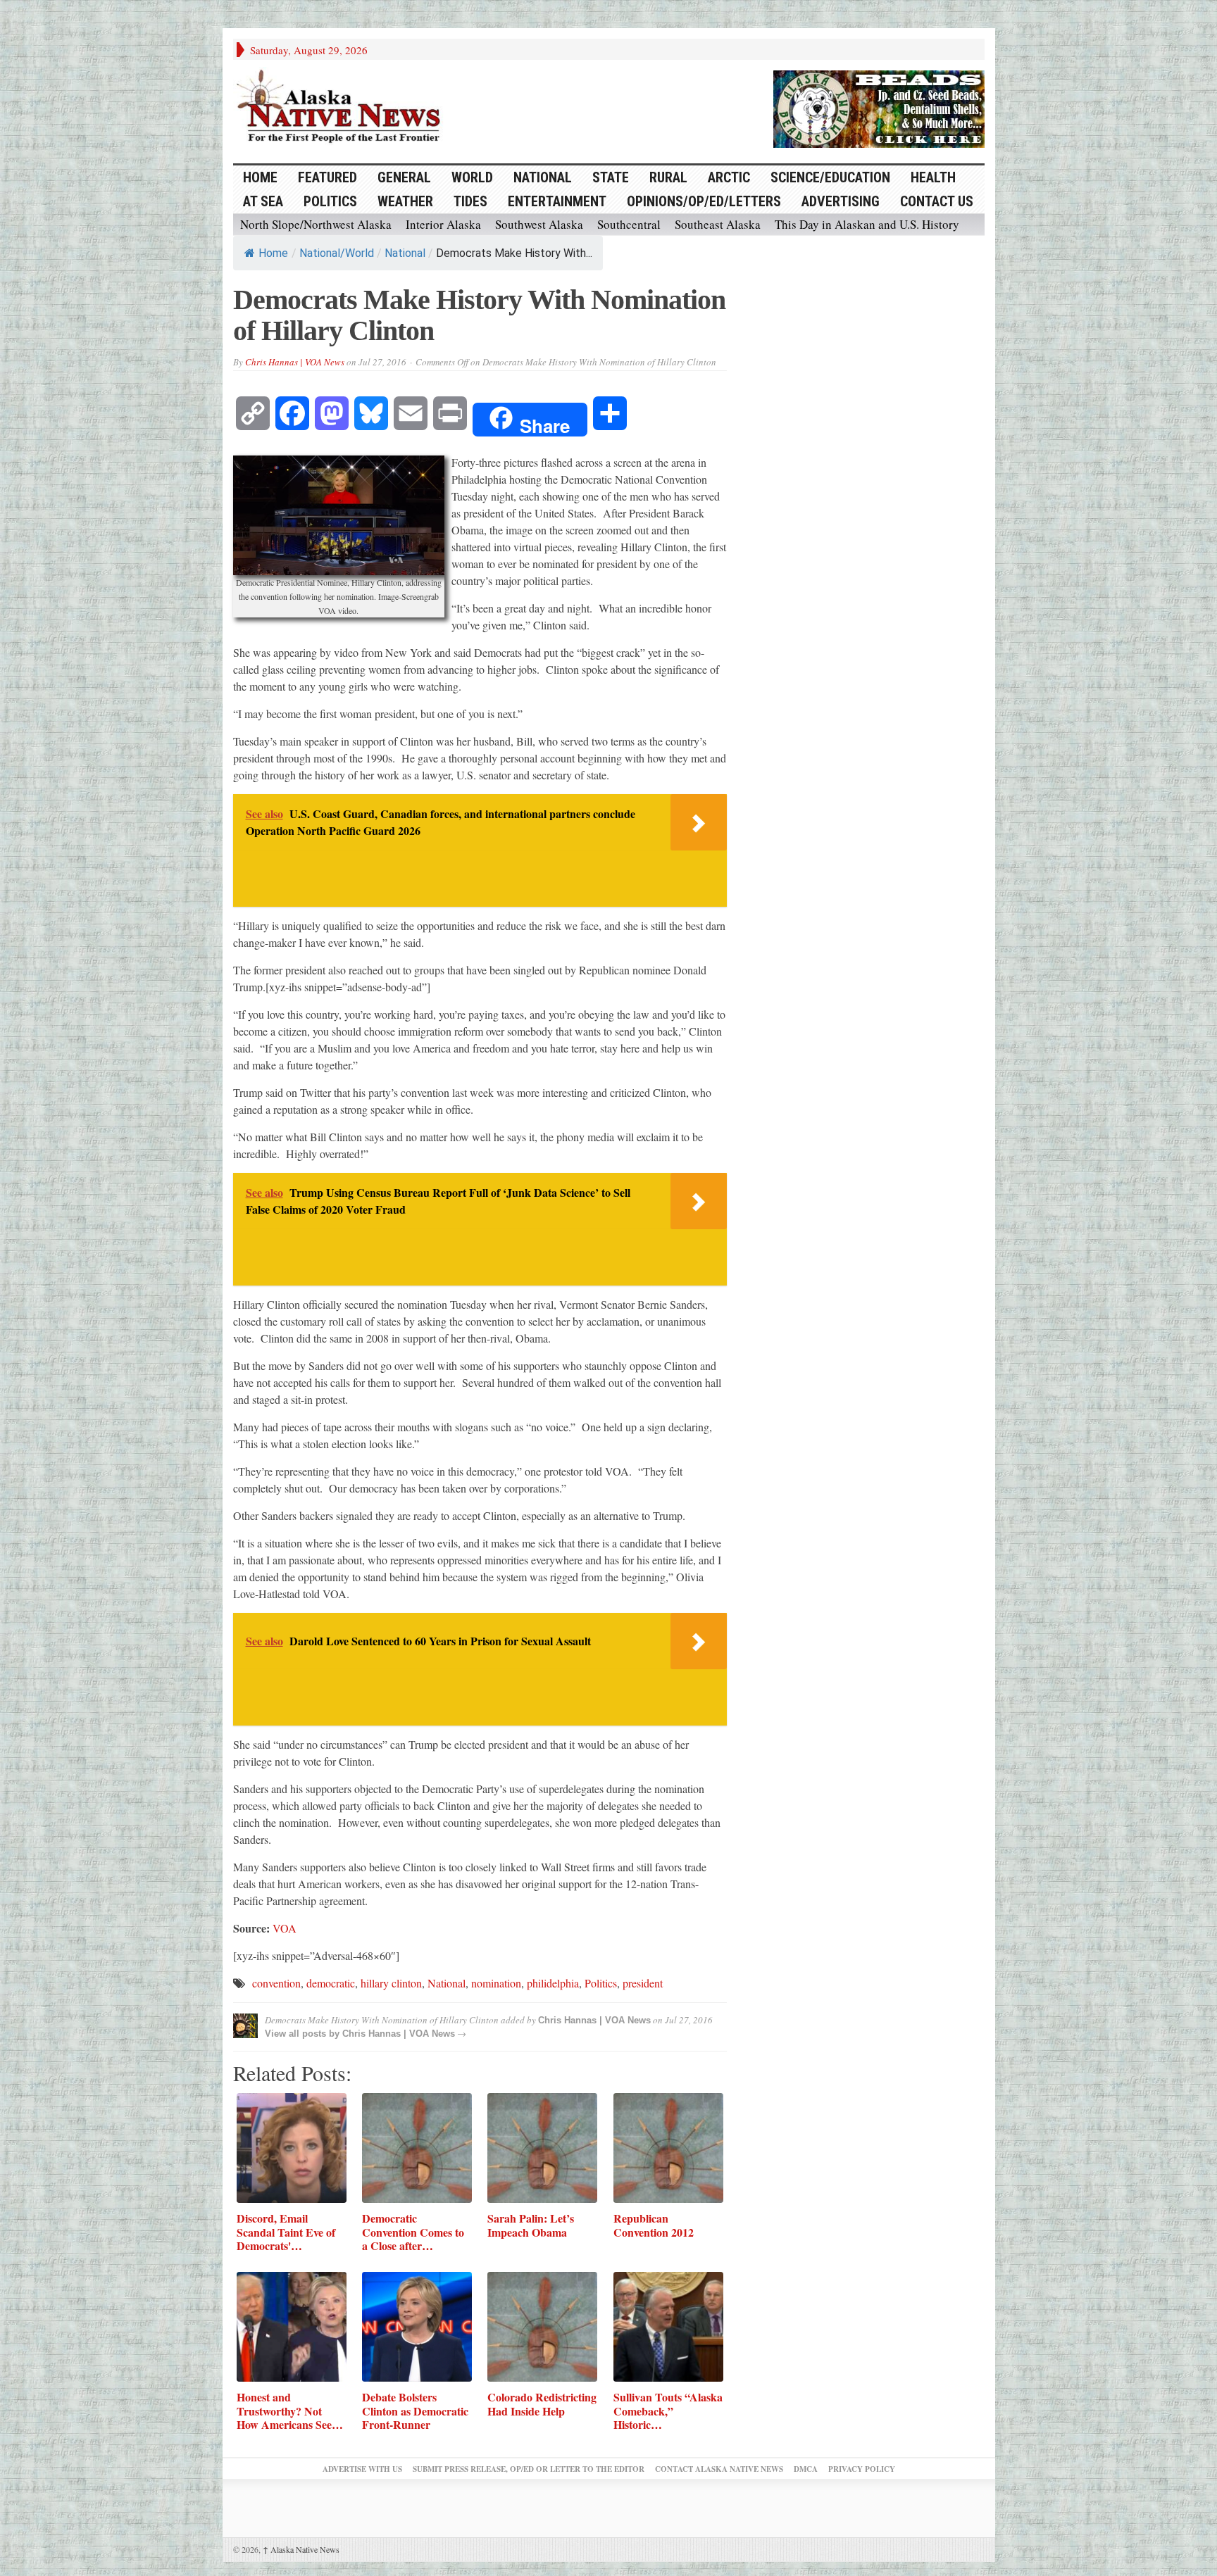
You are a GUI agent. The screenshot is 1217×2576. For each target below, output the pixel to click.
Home (273, 253)
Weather (405, 201)
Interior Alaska (443, 224)
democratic (331, 1983)
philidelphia (553, 1983)
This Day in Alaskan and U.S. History (867, 224)
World (472, 177)
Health (933, 177)
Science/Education (830, 177)
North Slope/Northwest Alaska (316, 224)
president (643, 1983)
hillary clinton (391, 1983)
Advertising (841, 201)
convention (276, 1983)
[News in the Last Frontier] (342, 108)
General (404, 177)
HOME (260, 177)
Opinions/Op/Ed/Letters (704, 201)
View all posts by (304, 2034)
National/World (337, 253)
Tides (470, 201)
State (611, 177)
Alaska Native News (301, 2549)
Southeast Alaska (718, 224)
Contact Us (937, 201)
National (543, 177)
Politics (330, 201)
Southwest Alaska (539, 224)
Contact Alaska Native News (719, 2469)
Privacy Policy (862, 2469)
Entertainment (557, 201)
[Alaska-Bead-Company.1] (879, 107)
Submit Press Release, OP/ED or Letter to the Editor (529, 2469)
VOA (285, 1928)
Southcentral (629, 224)
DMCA (806, 2469)
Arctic (729, 177)
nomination (496, 1983)
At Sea (263, 201)
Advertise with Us (362, 2469)
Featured (327, 177)
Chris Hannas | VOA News (295, 362)
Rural (668, 177)
